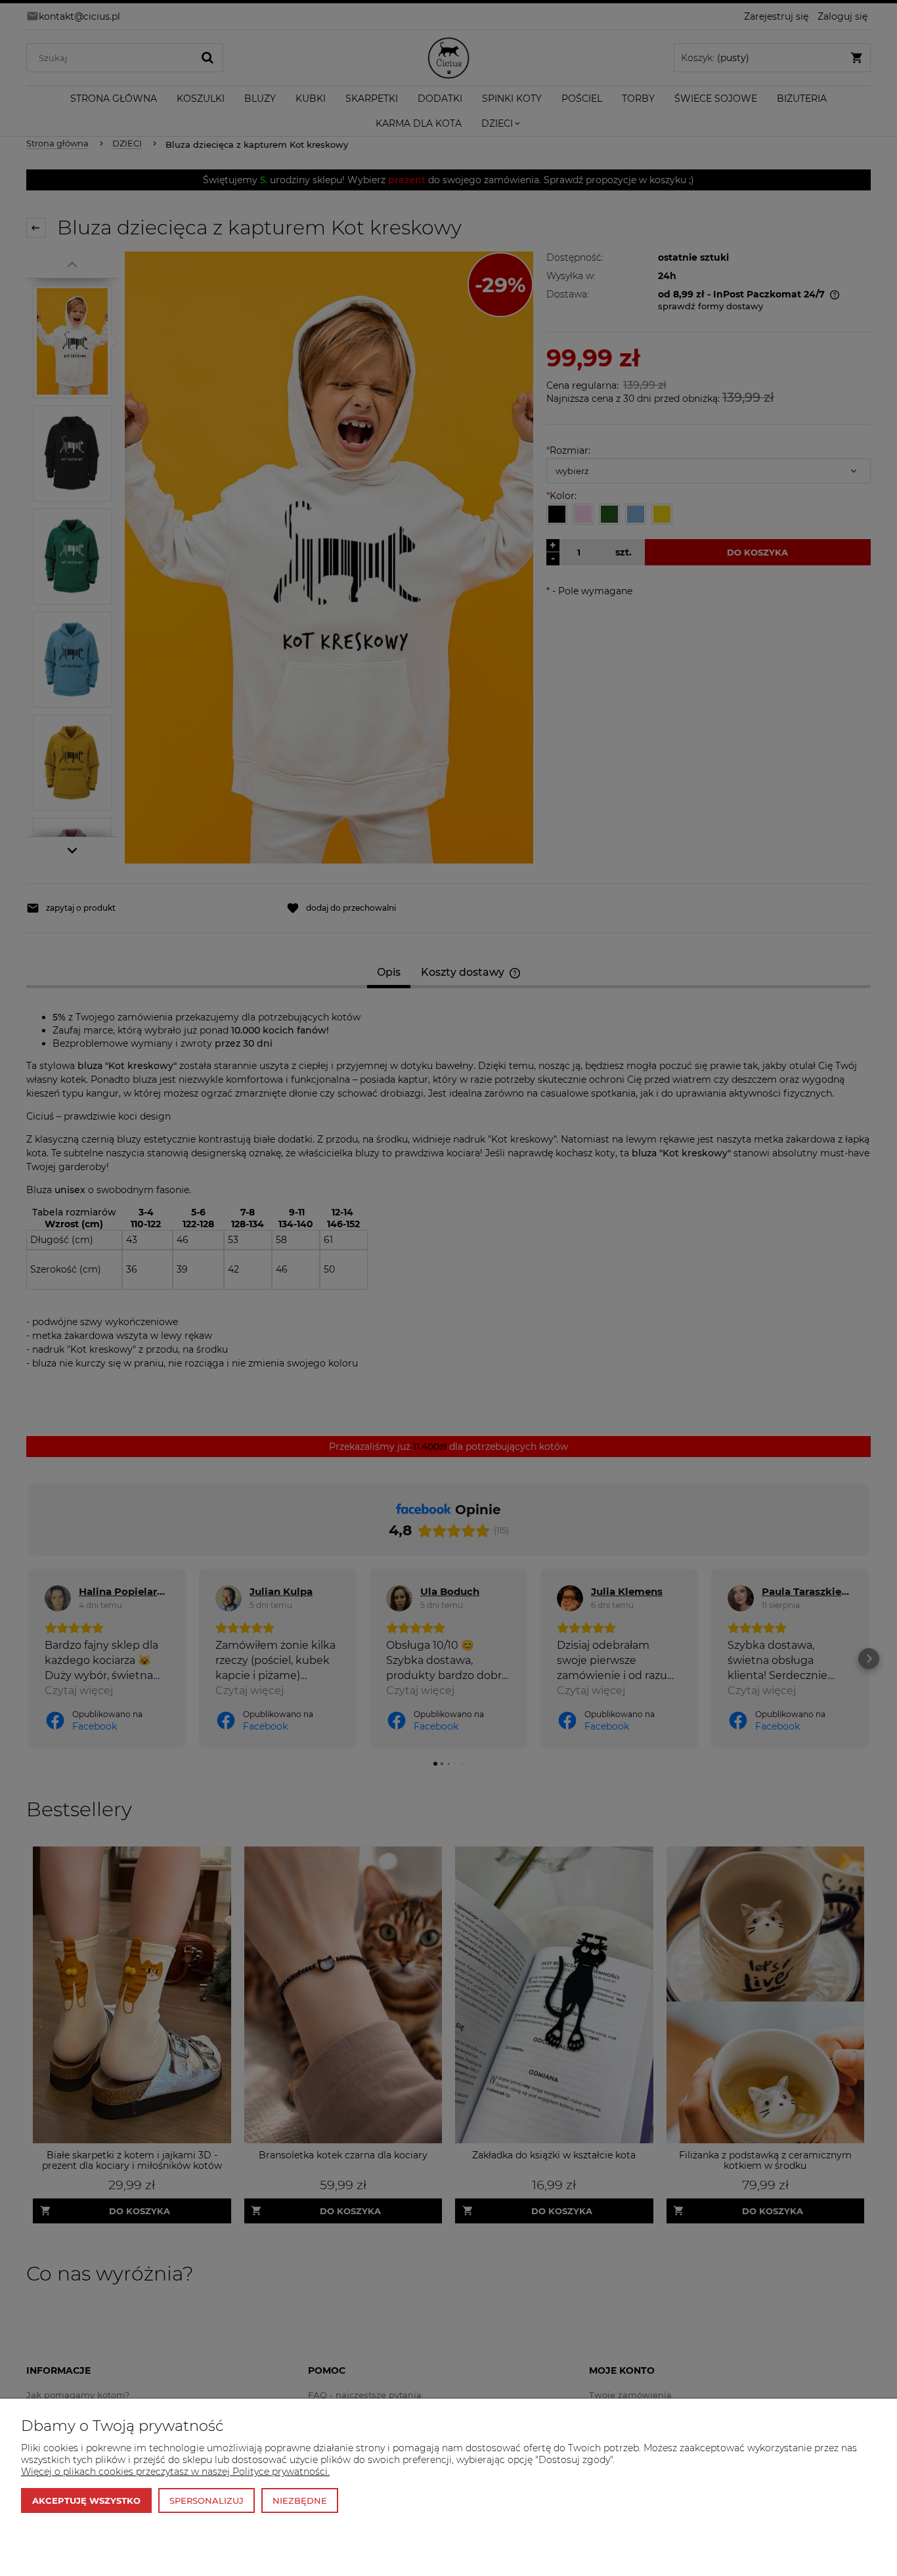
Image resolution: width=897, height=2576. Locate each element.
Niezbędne (300, 2500)
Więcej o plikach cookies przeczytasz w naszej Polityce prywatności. (175, 2472)
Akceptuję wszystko (86, 2500)
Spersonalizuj (207, 2500)
